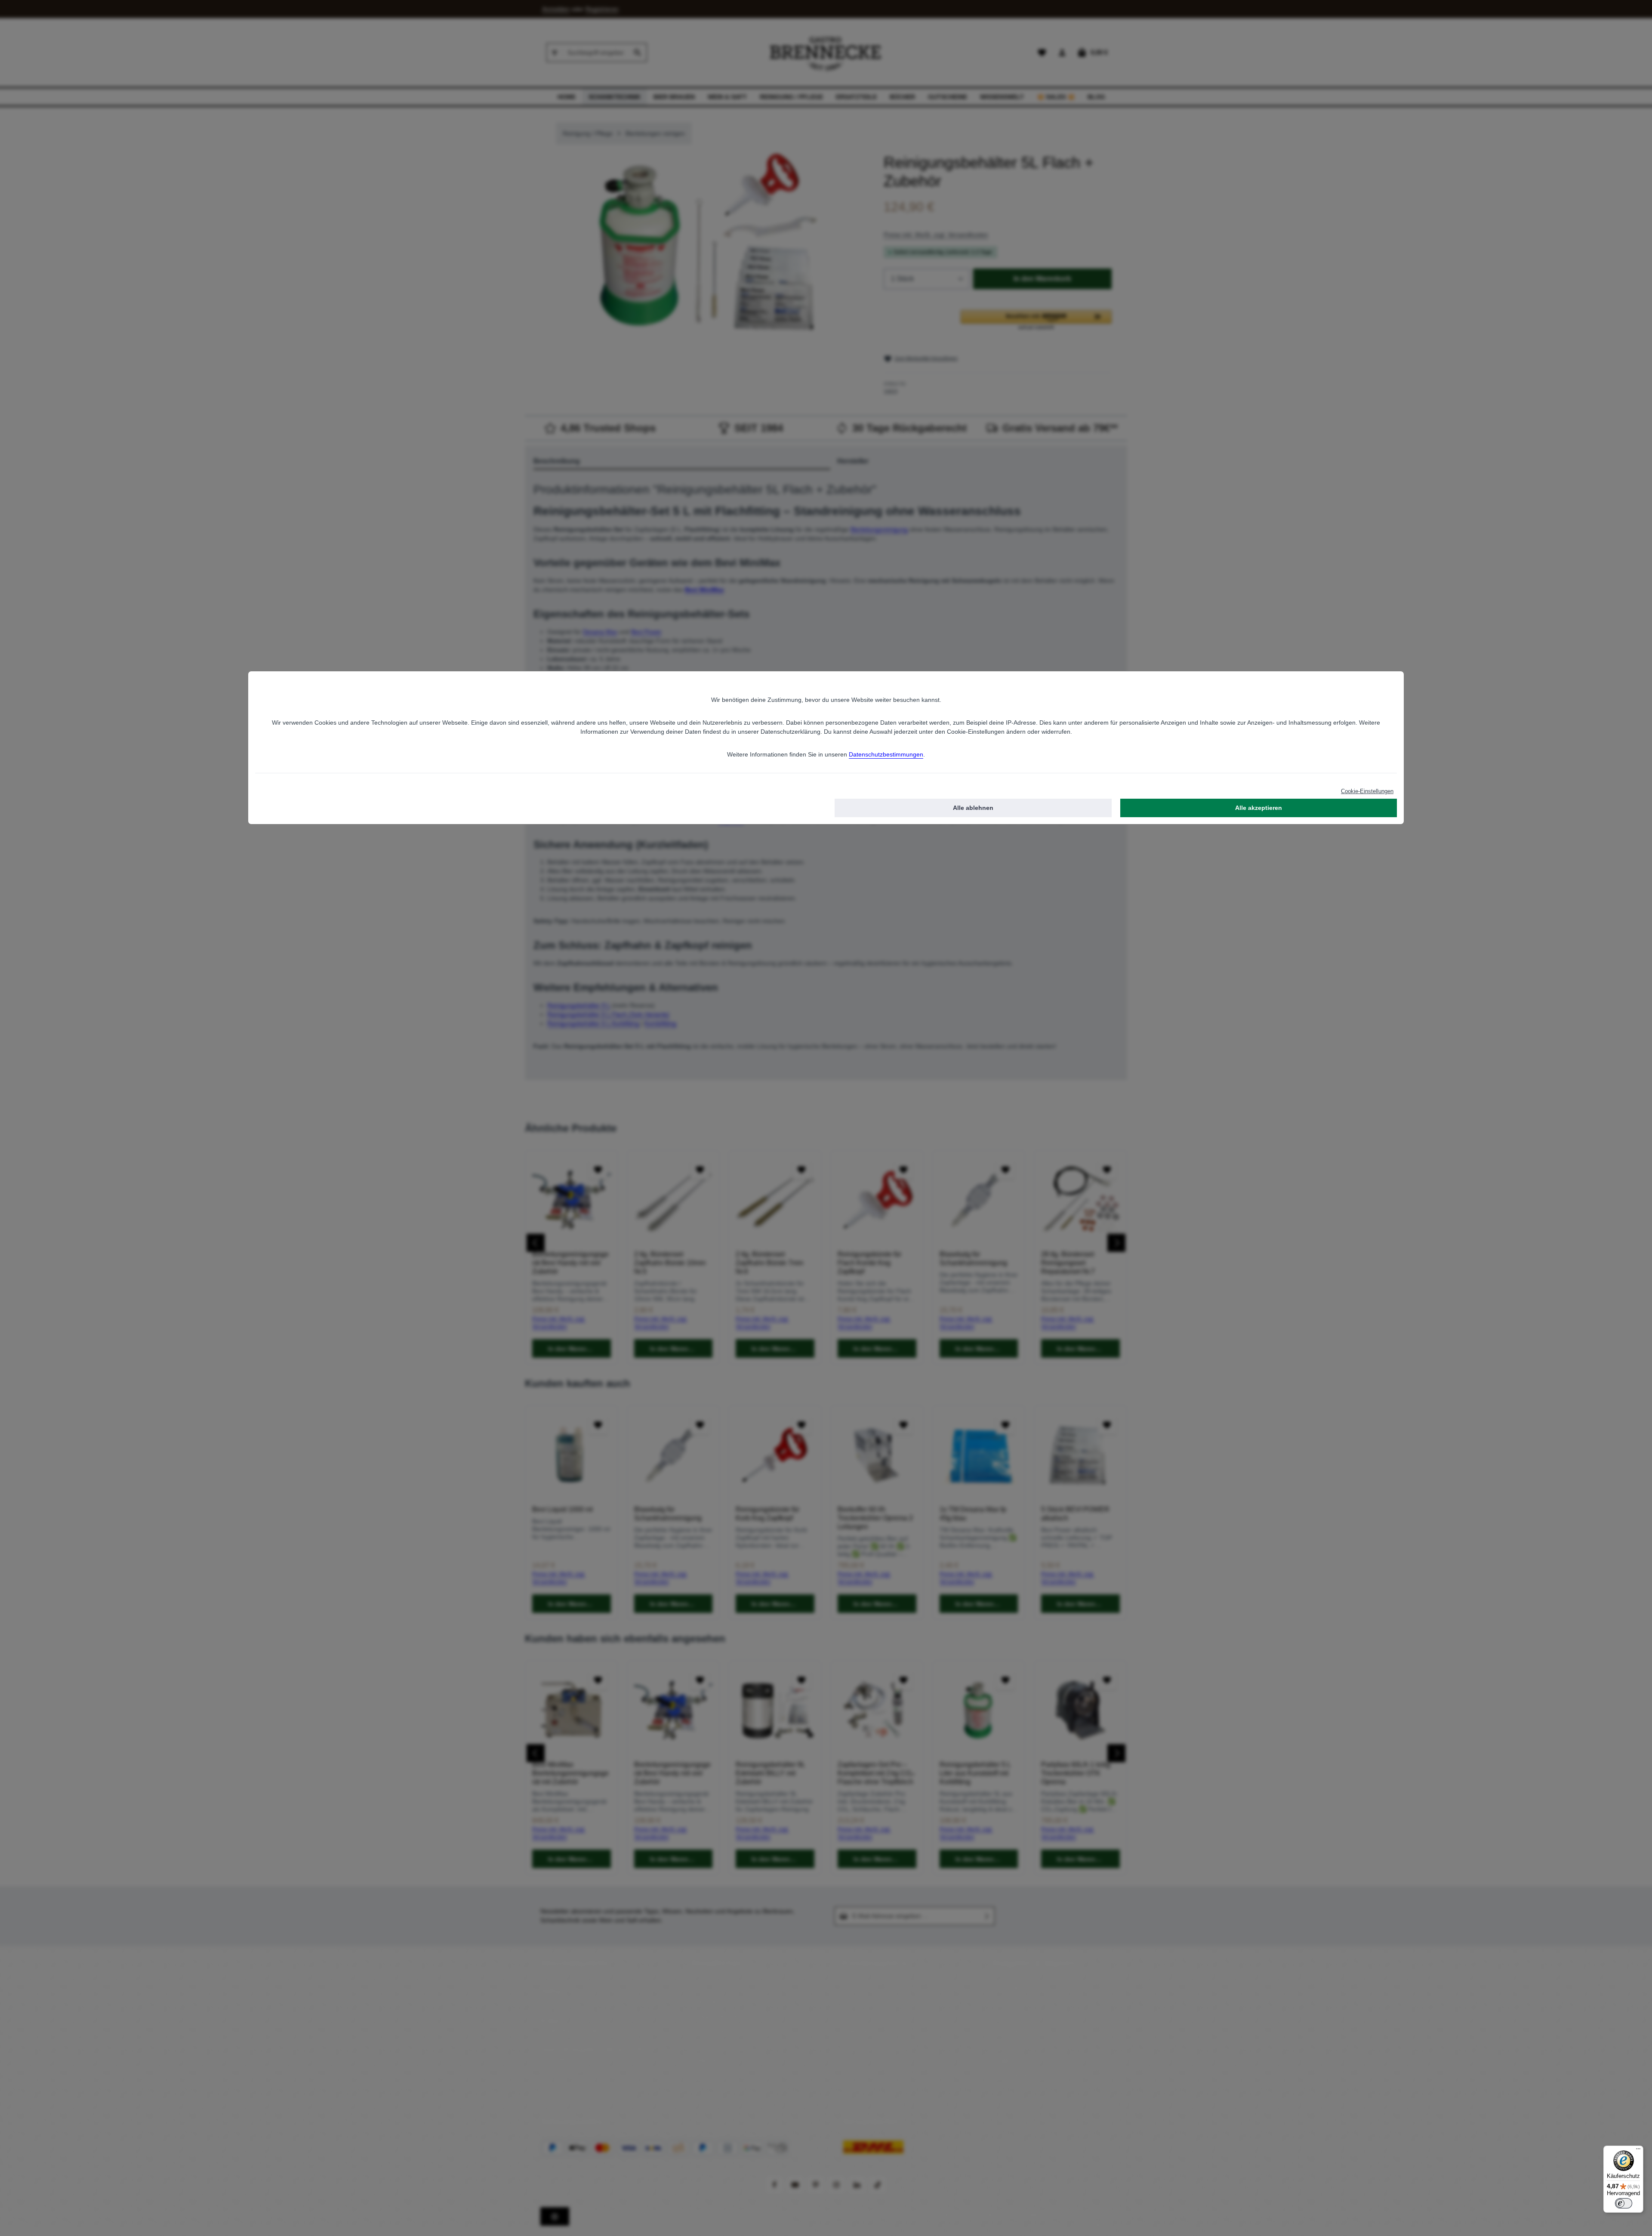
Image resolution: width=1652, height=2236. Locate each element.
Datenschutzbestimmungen (886, 754)
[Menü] (1638, 2151)
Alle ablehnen (973, 808)
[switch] (1624, 2203)
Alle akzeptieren (1259, 808)
